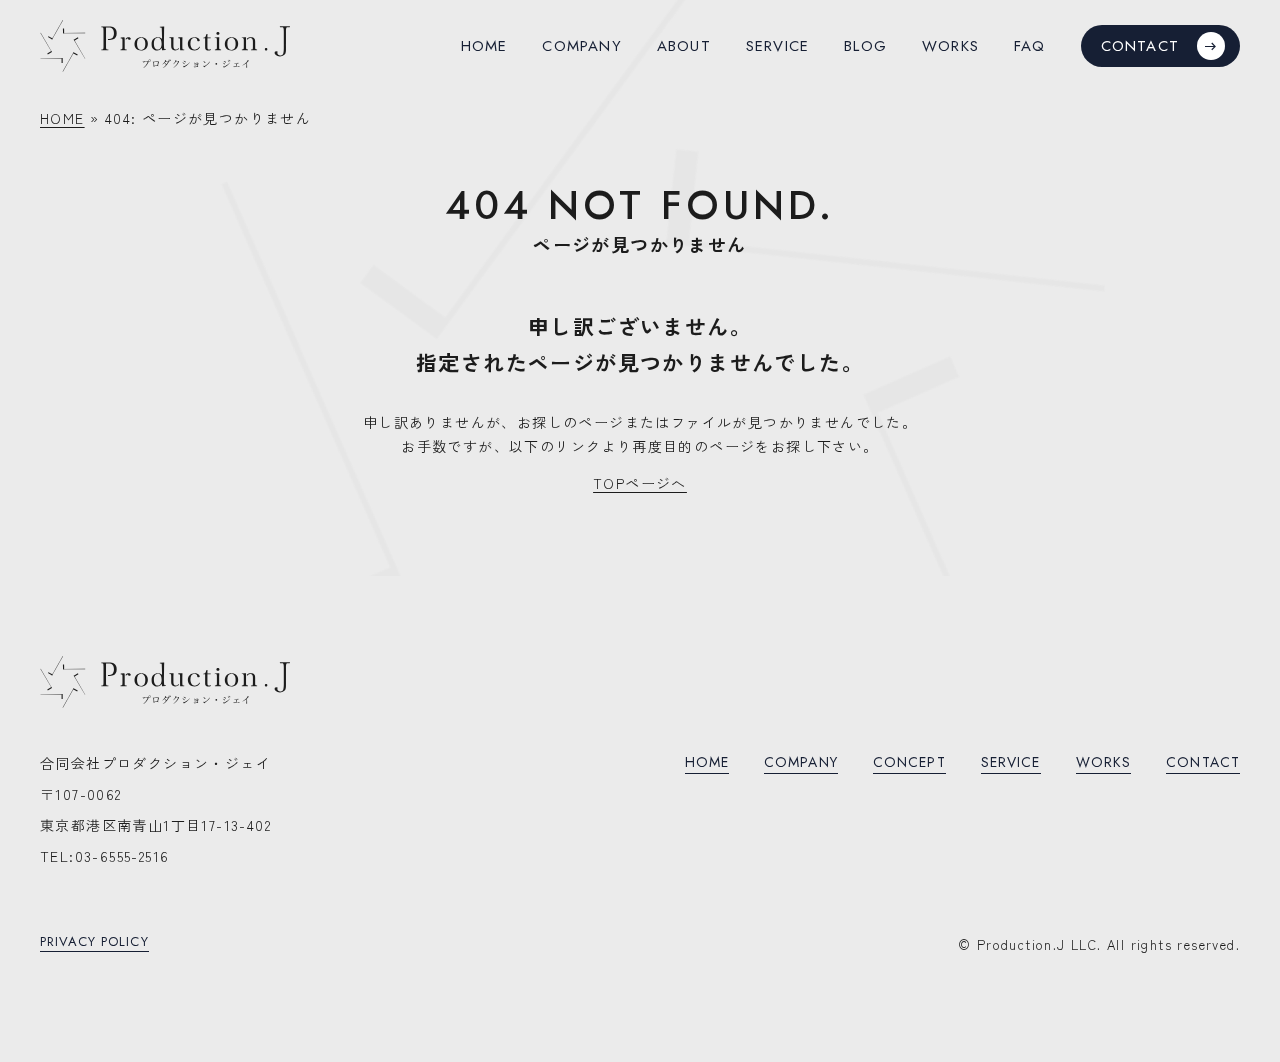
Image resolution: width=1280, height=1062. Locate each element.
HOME (62, 118)
